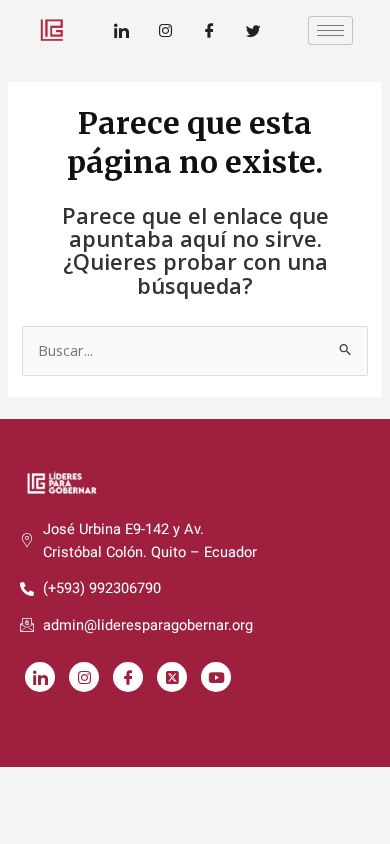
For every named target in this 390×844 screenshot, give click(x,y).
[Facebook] (209, 30)
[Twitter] (253, 30)
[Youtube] (216, 677)
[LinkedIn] (121, 30)
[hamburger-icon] (330, 30)
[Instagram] (165, 30)
